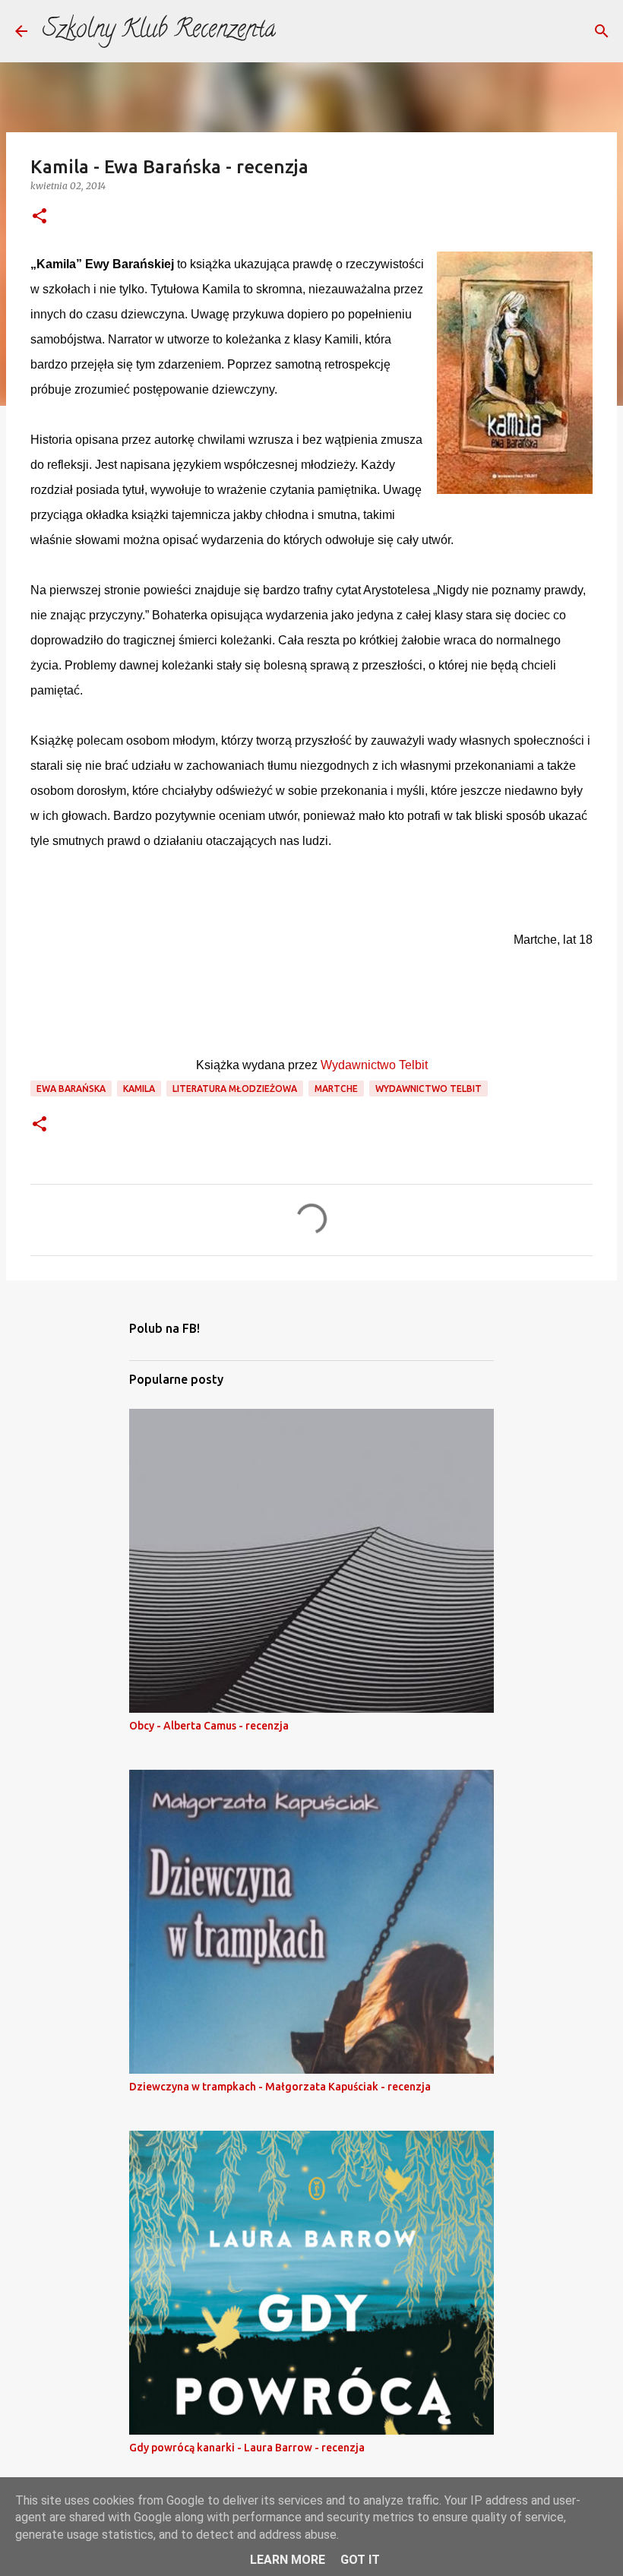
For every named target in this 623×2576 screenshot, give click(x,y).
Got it (360, 2560)
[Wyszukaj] (602, 31)
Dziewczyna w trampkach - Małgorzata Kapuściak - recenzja (280, 2087)
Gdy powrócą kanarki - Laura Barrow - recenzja (247, 2448)
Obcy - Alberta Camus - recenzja (209, 1726)
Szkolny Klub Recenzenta (159, 31)
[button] (40, 217)
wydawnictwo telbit (429, 1089)
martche (336, 1089)
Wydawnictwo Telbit (374, 1065)
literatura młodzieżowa (235, 1089)
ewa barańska (71, 1089)
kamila (139, 1089)
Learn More (288, 2560)
